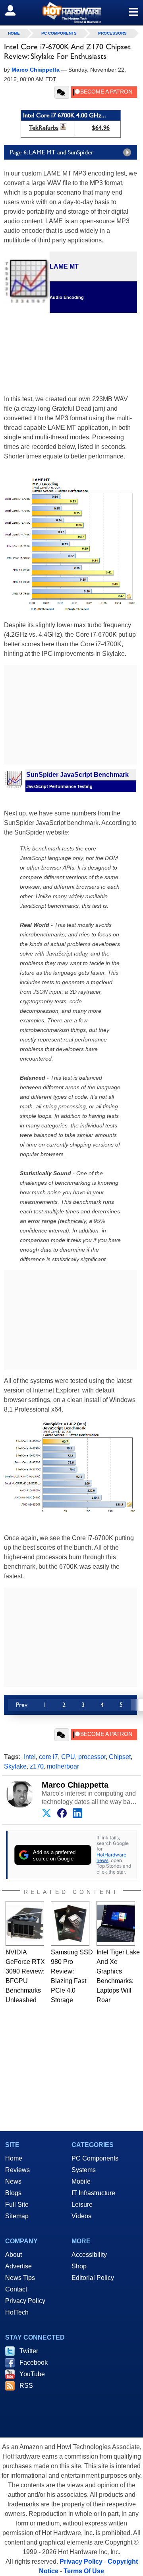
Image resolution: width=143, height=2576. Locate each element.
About (14, 2255)
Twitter (29, 2351)
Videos (81, 2216)
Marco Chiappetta (75, 1785)
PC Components (59, 33)
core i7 (48, 1757)
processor (92, 1757)
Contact (16, 2289)
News (13, 2181)
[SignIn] (15, 10)
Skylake (15, 1766)
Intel (30, 1757)
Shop (79, 2266)
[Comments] (62, 92)
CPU (68, 1757)
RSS (26, 2386)
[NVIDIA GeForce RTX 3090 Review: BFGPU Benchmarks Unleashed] (25, 1923)
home (14, 33)
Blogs (13, 2193)
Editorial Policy (93, 2278)
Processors (112, 33)
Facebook (34, 2362)
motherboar (63, 1766)
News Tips (20, 2278)
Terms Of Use (84, 2571)
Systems (84, 2170)
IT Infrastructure (93, 2193)
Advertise (18, 2266)
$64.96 (101, 128)
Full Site (17, 2205)
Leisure (82, 2205)
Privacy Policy (25, 2301)
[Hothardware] (71, 13)
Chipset (120, 1757)
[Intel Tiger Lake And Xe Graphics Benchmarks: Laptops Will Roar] (116, 1923)
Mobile (81, 2181)
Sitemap (17, 2216)
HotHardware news (111, 1857)
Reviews (17, 2170)
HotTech (17, 2312)
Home (14, 2158)
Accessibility (89, 2255)
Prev (22, 1705)
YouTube (32, 2374)
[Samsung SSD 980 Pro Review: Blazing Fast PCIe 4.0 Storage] (70, 1923)
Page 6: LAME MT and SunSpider (52, 152)
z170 (37, 1766)
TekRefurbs (44, 128)
